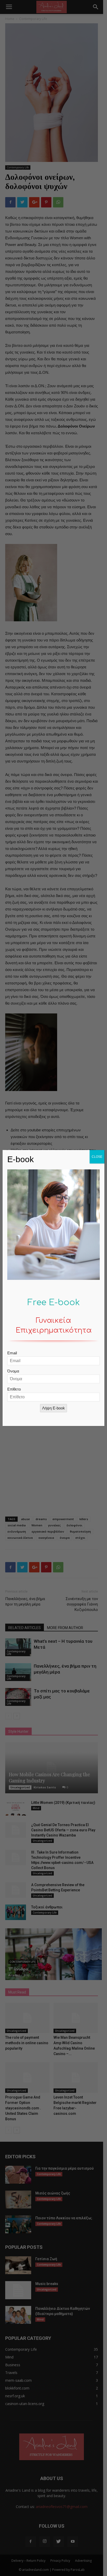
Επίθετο (14, 1389)
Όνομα (13, 1371)
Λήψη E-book (53, 1408)
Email (12, 1353)
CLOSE (97, 1157)
